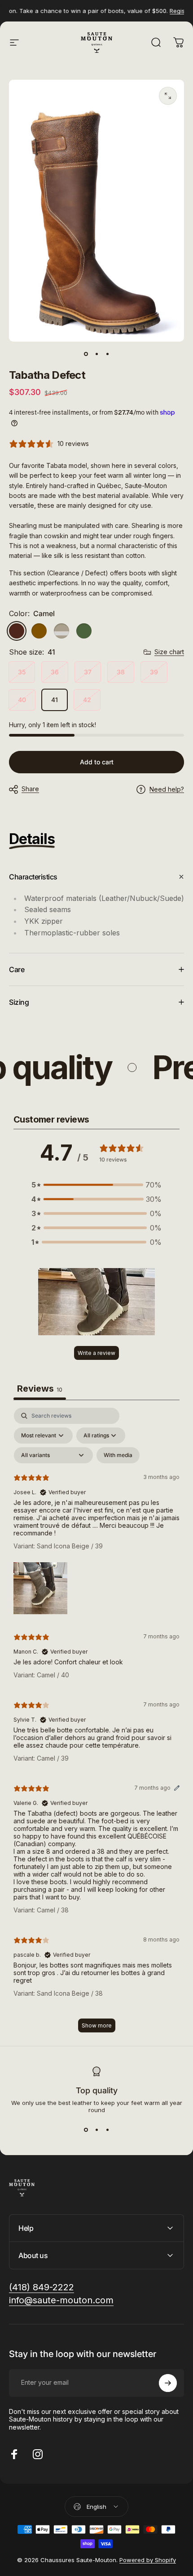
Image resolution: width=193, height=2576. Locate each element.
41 (55, 700)
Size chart (169, 652)
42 (87, 700)
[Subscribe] (168, 2383)
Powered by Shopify (148, 2560)
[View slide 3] (107, 2130)
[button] (96, 1185)
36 (55, 672)
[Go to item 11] (107, 354)
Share (30, 789)
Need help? (167, 789)
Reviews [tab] (40, 1389)
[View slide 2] (96, 2130)
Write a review (96, 1353)
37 (88, 672)
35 (22, 672)
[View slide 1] (86, 2130)
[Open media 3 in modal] (168, 96)
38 (121, 672)
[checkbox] (118, 1455)
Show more (97, 2025)
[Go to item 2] (96, 354)
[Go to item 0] (86, 354)
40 (22, 700)
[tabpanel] (96, 1724)
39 (154, 672)
